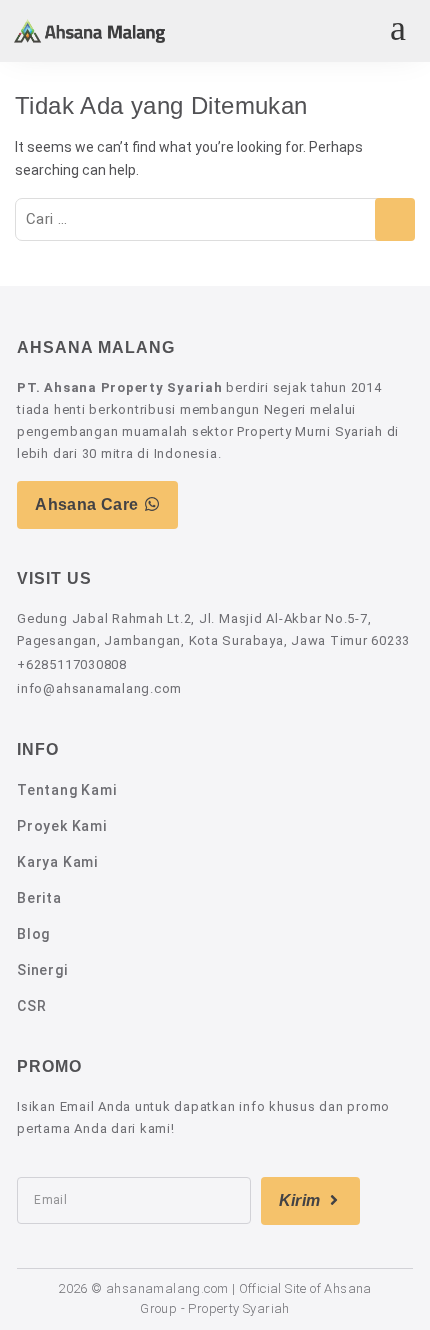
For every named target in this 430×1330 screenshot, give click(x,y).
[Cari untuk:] (215, 219)
